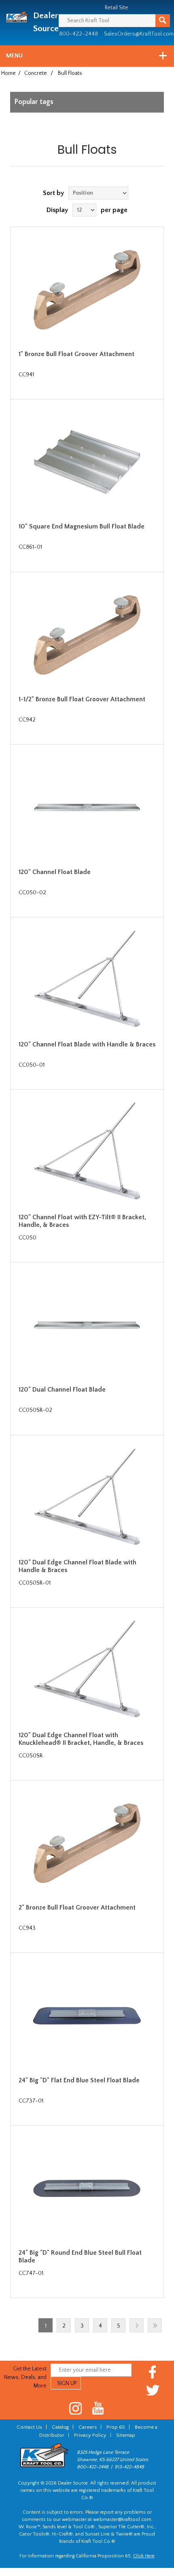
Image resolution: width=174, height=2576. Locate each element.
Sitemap (126, 2435)
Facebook (153, 2372)
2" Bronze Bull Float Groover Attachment (77, 1908)
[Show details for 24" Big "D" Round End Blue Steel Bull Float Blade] (87, 2188)
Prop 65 (116, 2427)
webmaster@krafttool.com (122, 2520)
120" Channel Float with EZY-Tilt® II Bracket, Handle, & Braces (82, 1221)
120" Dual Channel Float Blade (62, 1390)
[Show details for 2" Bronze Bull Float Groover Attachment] (87, 1843)
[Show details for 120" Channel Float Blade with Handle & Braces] (87, 980)
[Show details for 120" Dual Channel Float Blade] (87, 1325)
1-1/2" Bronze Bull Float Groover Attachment (82, 699)
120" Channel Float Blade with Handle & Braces (87, 1044)
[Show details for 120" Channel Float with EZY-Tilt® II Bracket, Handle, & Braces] (87, 1152)
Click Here (144, 2556)
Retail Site (117, 8)
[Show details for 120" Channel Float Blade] (87, 807)
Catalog (60, 2427)
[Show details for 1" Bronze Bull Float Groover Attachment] (87, 290)
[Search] (163, 21)
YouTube (98, 2408)
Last (155, 2325)
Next (137, 2325)
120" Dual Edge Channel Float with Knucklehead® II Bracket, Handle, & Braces (81, 1739)
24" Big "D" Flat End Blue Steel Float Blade (79, 2080)
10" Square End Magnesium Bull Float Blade (82, 526)
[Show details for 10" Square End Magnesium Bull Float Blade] (87, 462)
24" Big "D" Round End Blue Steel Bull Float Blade (80, 2257)
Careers (88, 2427)
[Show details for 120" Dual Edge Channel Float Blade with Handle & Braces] (87, 1498)
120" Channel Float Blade (55, 872)
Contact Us (29, 2427)
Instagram (76, 2408)
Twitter (153, 2390)
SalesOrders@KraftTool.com (139, 34)
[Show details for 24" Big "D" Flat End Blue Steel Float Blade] (87, 2016)
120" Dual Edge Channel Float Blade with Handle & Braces (77, 1566)
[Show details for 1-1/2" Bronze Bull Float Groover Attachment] (87, 635)
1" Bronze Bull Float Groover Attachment (76, 354)
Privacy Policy (90, 2435)
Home (8, 73)
